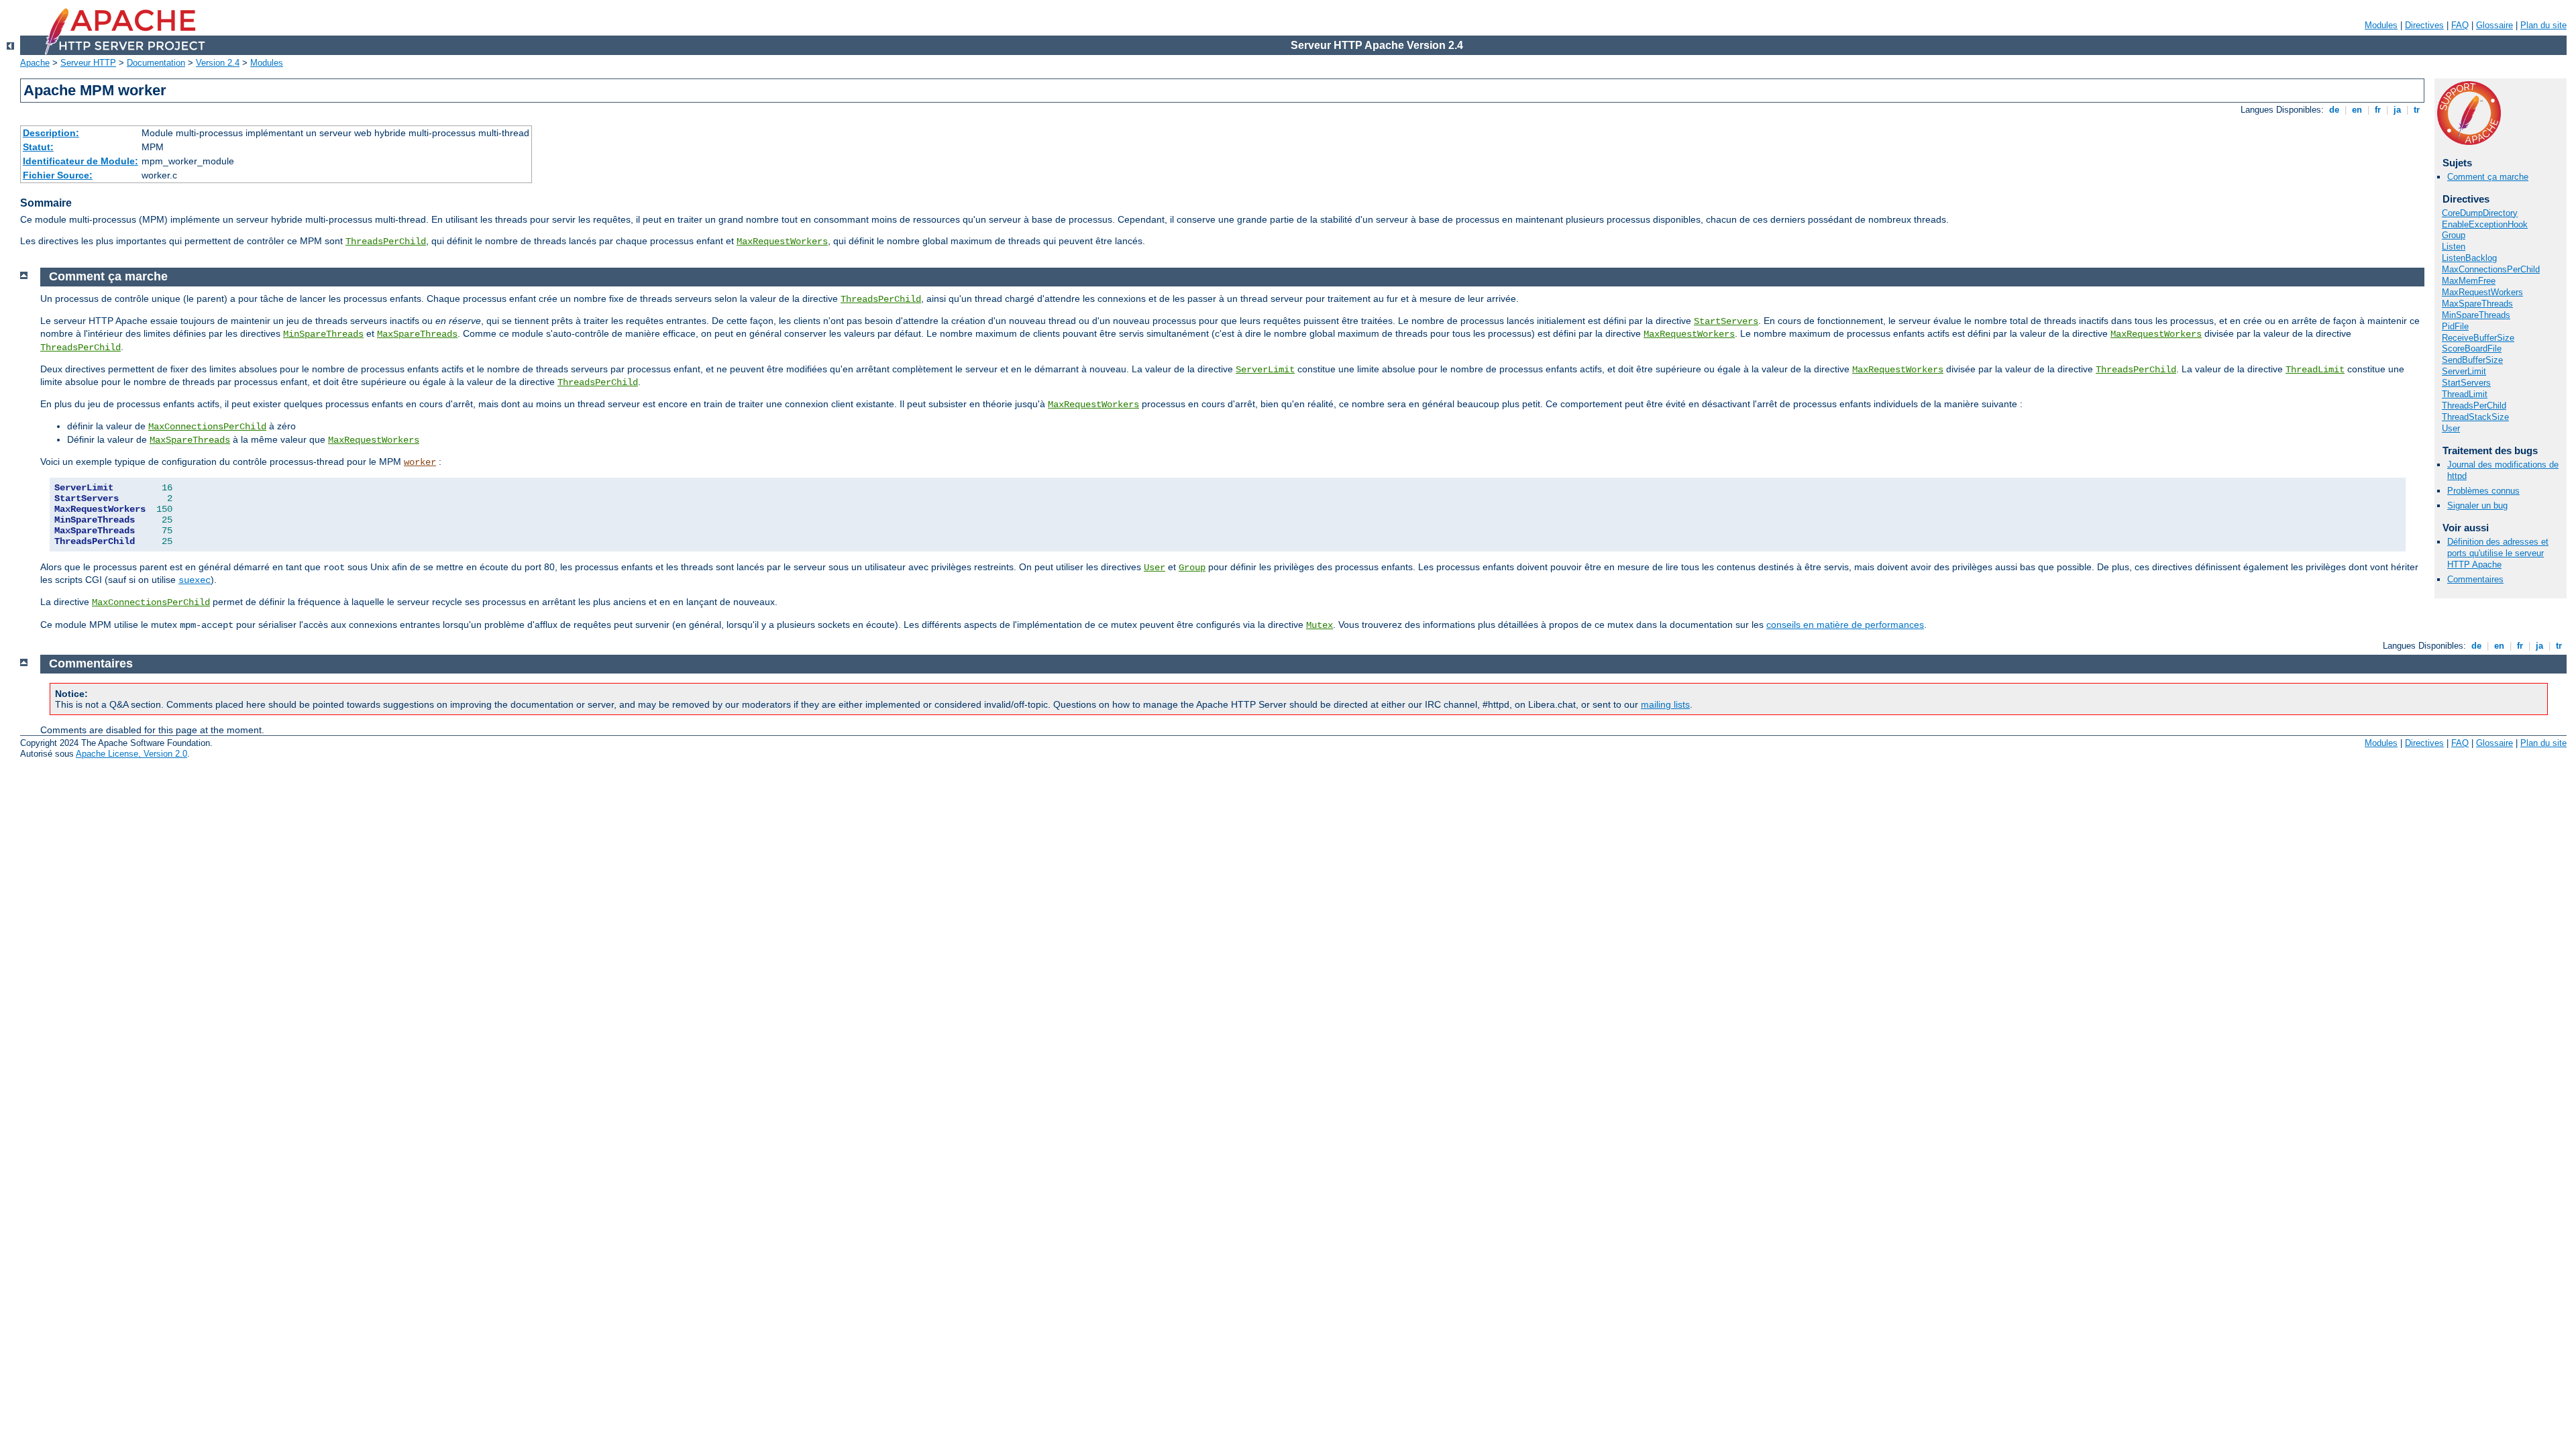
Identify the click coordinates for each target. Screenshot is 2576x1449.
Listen (2454, 247)
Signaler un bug (2477, 505)
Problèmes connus (2483, 491)
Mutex (1320, 625)
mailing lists (1665, 704)
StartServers (2466, 383)
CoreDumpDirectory (2480, 213)
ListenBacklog (2469, 258)
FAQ (2460, 25)
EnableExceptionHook (2485, 224)
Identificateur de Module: (80, 161)
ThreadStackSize (2475, 417)
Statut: (38, 147)
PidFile (2455, 326)
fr (2378, 110)
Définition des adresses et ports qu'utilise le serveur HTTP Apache (2498, 553)
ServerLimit (2464, 371)
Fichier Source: (58, 175)
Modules (2381, 25)
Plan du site (2543, 25)
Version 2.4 (218, 63)
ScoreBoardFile (2472, 348)
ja (2397, 110)
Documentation (156, 63)
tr (2417, 110)
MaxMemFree (2469, 281)
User (2451, 428)
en (2357, 110)
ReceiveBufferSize (2478, 338)
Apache (35, 63)
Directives (2424, 25)
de (2334, 110)
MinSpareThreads (2476, 315)
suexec (195, 580)
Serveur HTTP (88, 63)
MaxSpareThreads (2477, 304)
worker (420, 462)
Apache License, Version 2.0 (131, 754)
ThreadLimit (2465, 394)
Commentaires (2475, 579)
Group (2454, 235)
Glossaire (2494, 25)
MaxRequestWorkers (782, 241)
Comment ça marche (2488, 177)
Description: (51, 133)
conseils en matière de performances (1845, 625)
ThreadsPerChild (386, 241)
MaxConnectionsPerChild (2491, 269)
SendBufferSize (2472, 360)
